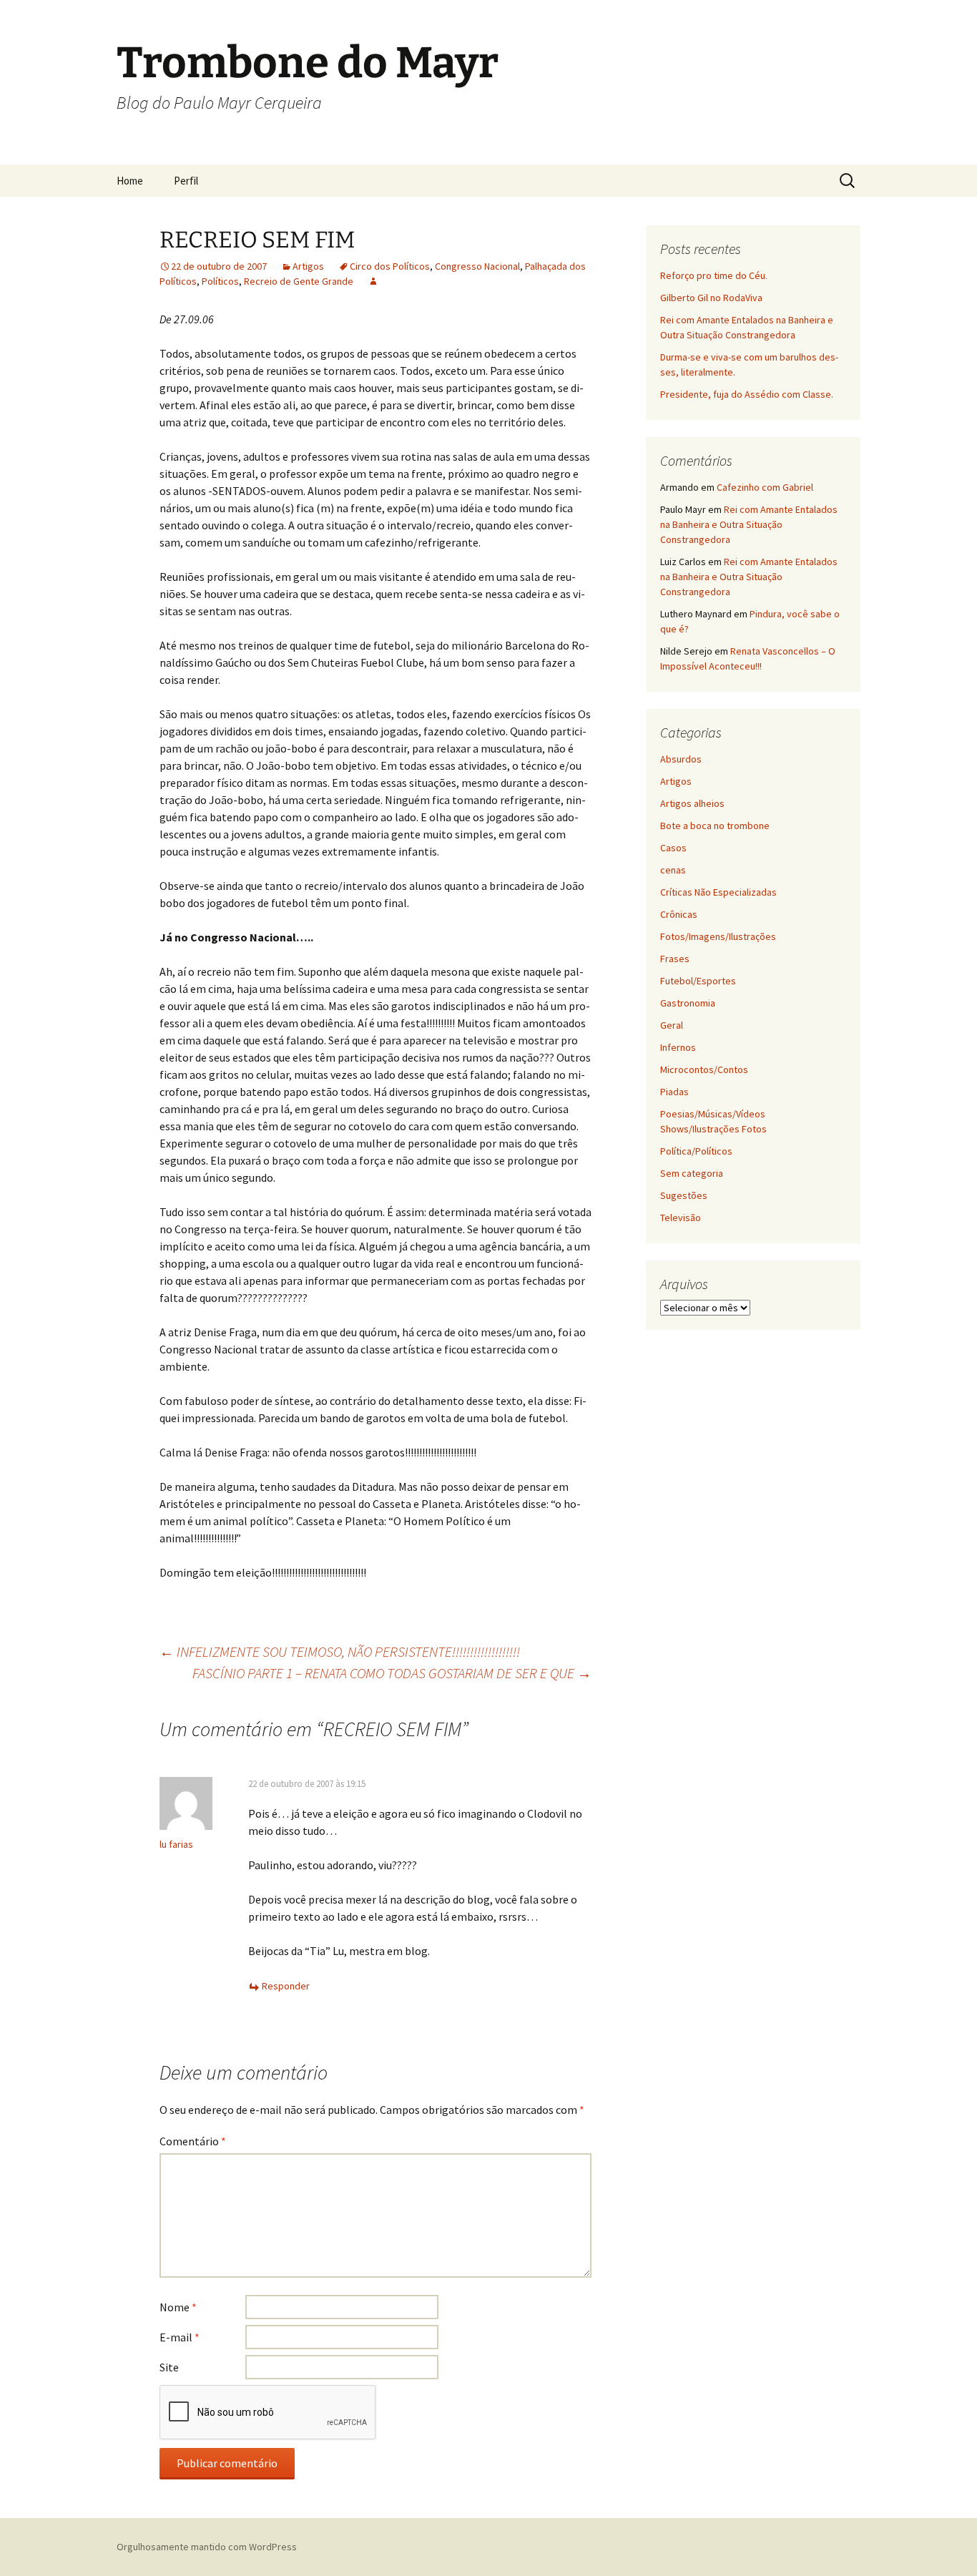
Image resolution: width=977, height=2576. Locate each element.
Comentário (193, 2141)
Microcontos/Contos (704, 1069)
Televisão (681, 1218)
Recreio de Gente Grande (299, 281)
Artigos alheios (692, 803)
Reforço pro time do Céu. (714, 275)
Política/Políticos (696, 1151)
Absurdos (681, 759)
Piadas (674, 1092)
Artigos (308, 266)
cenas (673, 870)
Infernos (678, 1047)
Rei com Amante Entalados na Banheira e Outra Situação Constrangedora (749, 524)
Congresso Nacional (477, 266)
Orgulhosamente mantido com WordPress (207, 2547)
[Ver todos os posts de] (373, 281)
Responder (286, 1986)
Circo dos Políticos (390, 266)
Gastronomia (688, 1003)
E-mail (180, 2337)
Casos (673, 848)
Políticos (220, 281)
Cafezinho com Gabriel (765, 487)
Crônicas (679, 914)
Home (130, 181)
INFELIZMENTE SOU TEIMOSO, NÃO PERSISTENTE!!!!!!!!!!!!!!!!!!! (340, 1651)
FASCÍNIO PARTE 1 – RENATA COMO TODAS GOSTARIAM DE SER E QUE (392, 1673)
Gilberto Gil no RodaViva (711, 298)
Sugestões (684, 1195)
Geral (672, 1025)
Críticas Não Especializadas (718, 892)
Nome (178, 2307)
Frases (675, 959)
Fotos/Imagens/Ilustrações (718, 936)
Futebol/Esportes (698, 981)
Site (169, 2367)
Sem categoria (692, 1173)
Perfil (186, 181)
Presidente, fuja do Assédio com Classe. (747, 394)
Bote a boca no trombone (715, 826)
